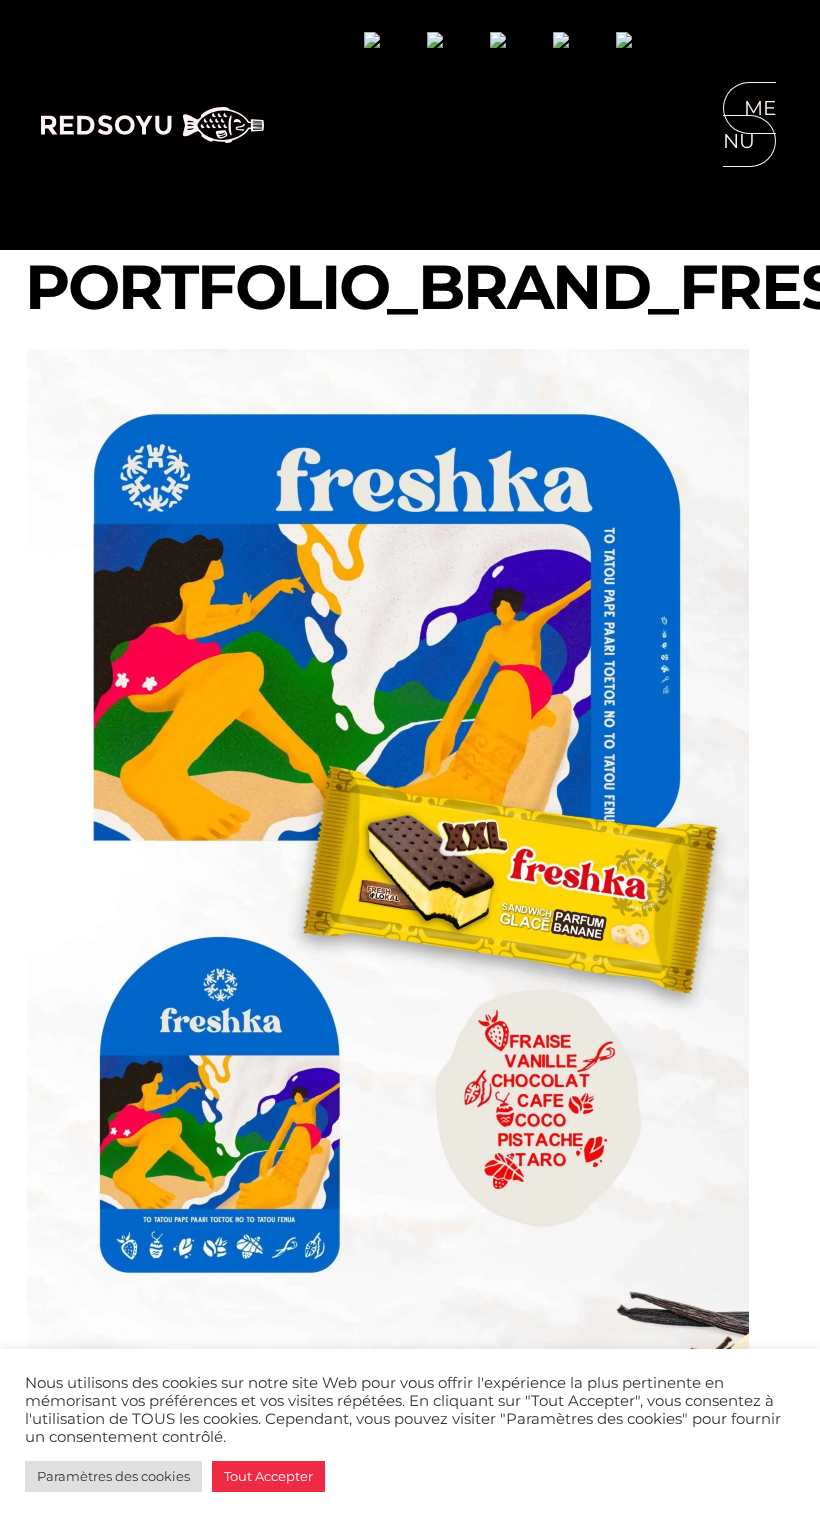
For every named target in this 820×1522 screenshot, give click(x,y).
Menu (749, 124)
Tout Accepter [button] (268, 1476)
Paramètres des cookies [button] (113, 1476)
